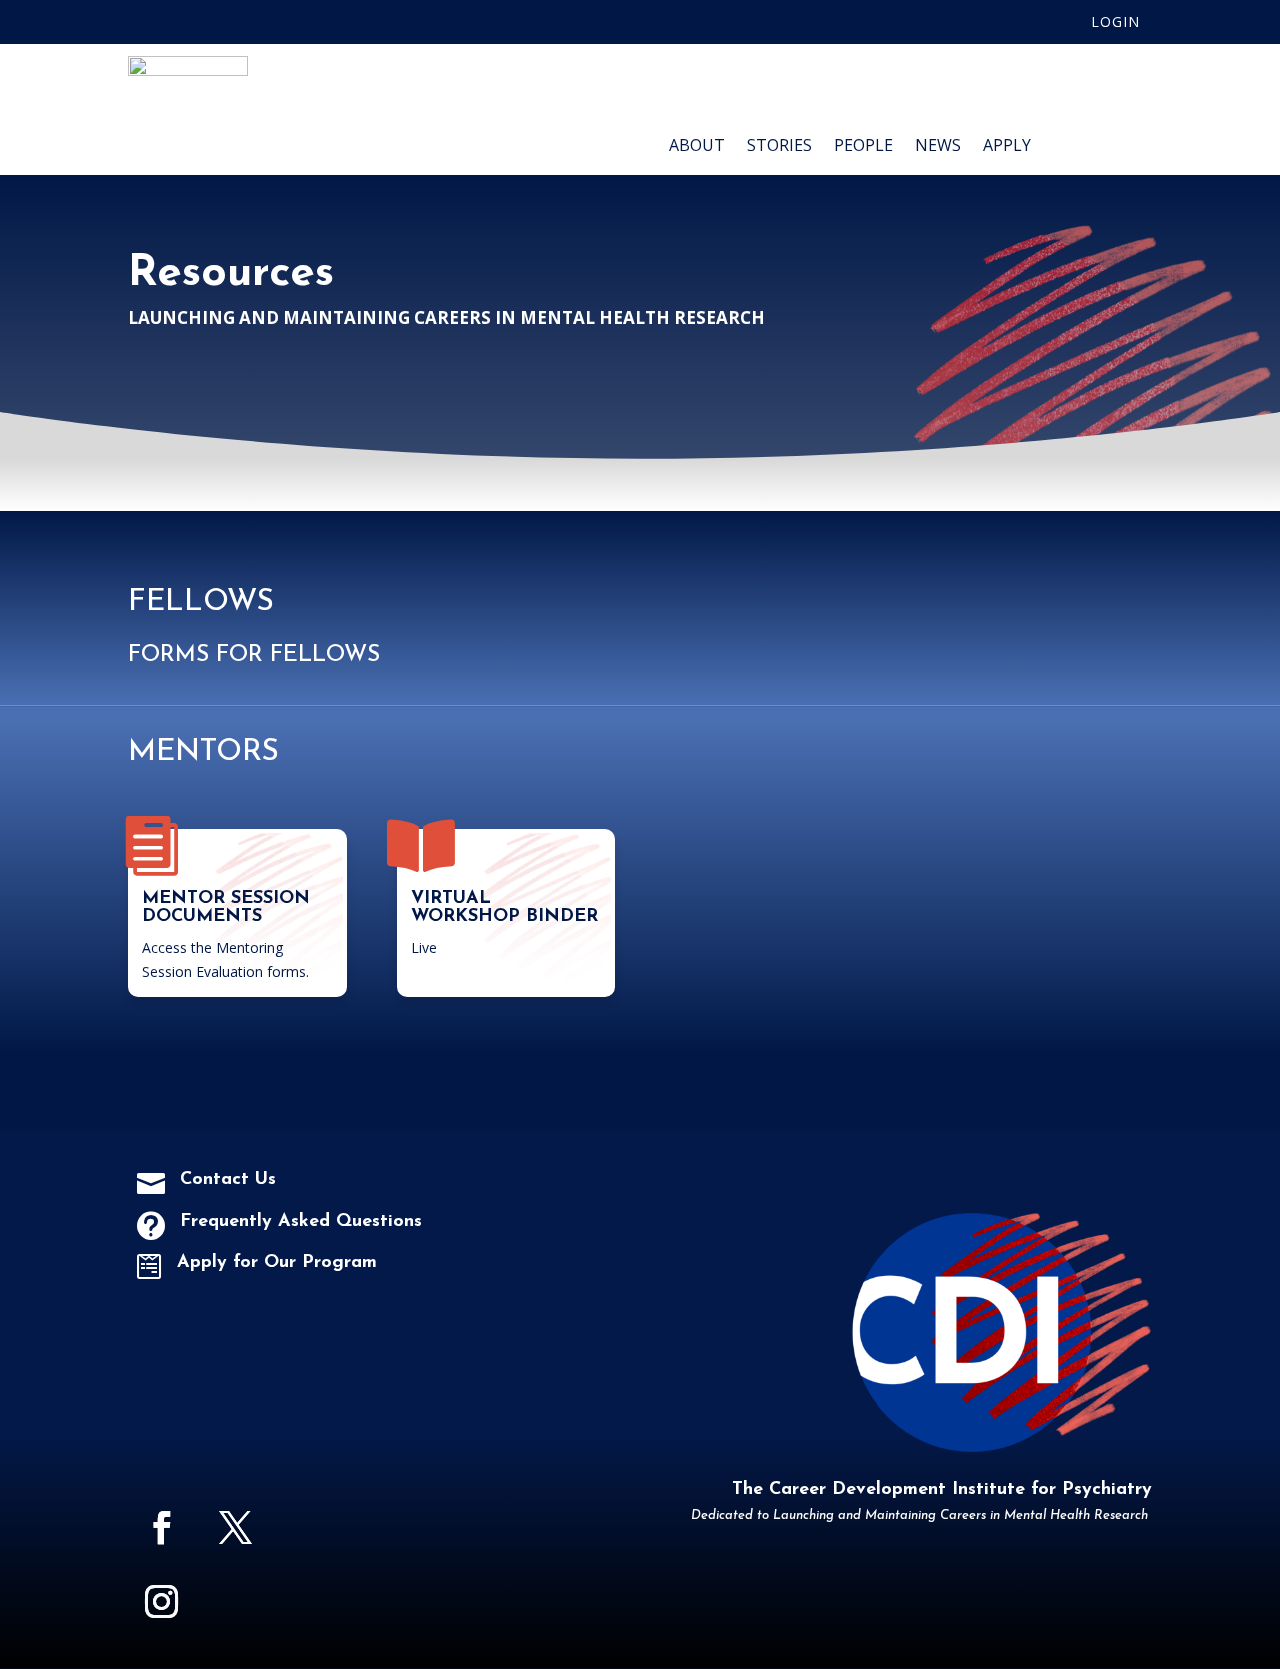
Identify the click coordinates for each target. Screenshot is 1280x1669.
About (697, 147)
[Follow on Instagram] (161, 1602)
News (938, 147)
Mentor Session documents (226, 908)
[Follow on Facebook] (161, 1528)
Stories (779, 147)
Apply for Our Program (277, 1263)
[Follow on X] (235, 1528)
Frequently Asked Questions (301, 1222)
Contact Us (228, 1180)
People (863, 147)
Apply (1007, 147)
